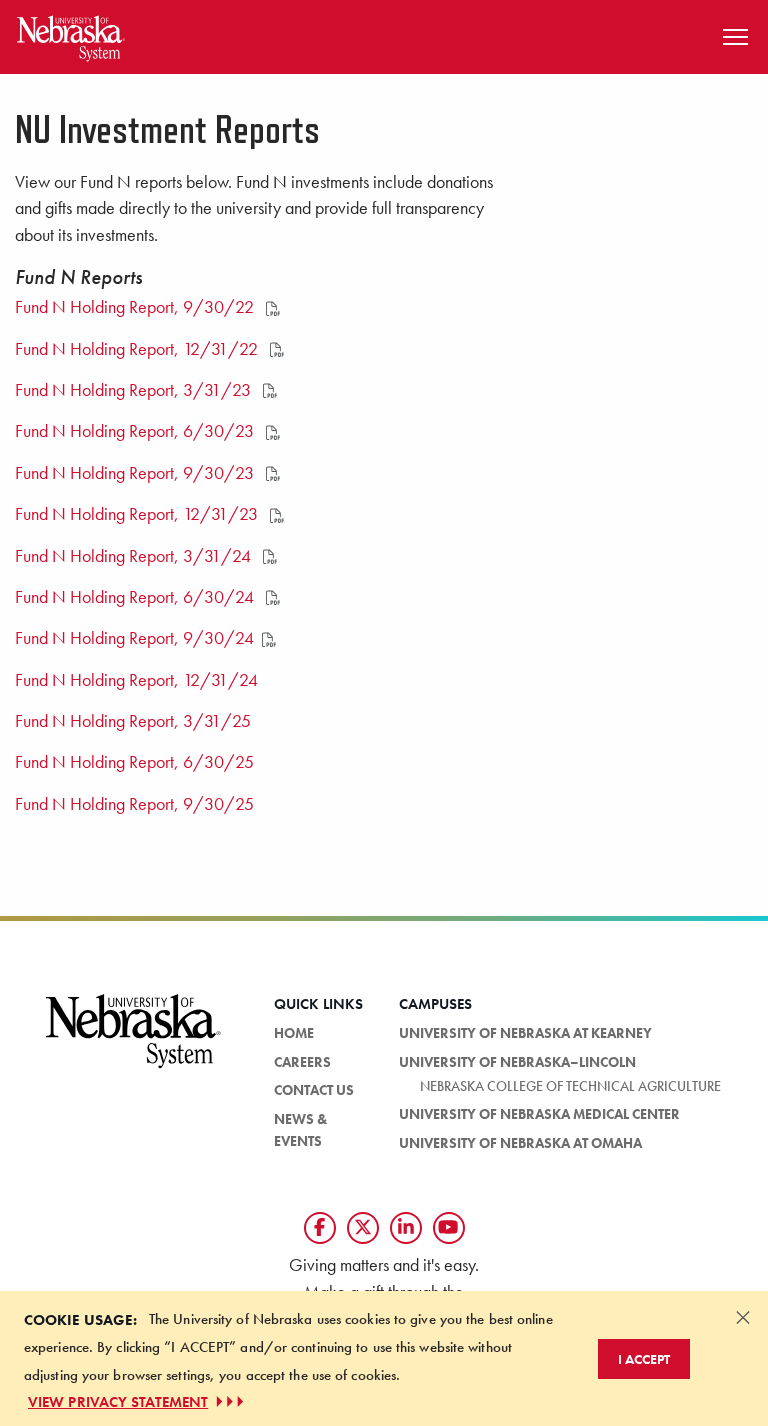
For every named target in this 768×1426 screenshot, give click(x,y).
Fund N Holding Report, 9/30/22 (136, 307)
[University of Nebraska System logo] (134, 1043)
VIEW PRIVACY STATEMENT (118, 1402)
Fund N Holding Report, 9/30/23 (136, 473)
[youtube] (449, 1228)
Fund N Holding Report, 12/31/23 (138, 514)
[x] (363, 1228)
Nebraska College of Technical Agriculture (570, 1086)
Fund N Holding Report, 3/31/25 (133, 721)
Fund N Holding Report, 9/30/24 (134, 638)
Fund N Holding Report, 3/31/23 (135, 390)
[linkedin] (406, 1228)
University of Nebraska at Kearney (525, 1033)
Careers (302, 1062)
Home (294, 1033)
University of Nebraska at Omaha (520, 1143)
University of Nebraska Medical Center (539, 1114)
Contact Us (314, 1090)
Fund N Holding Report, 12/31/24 (136, 680)
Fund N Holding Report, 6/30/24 (136, 597)
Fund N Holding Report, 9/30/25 (134, 804)
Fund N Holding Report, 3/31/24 (135, 556)
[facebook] (320, 1228)
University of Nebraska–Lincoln (517, 1062)
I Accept (644, 1359)
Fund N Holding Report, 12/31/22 (138, 349)
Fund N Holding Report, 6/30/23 (136, 431)
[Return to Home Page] (71, 34)
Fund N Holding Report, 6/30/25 (134, 762)
